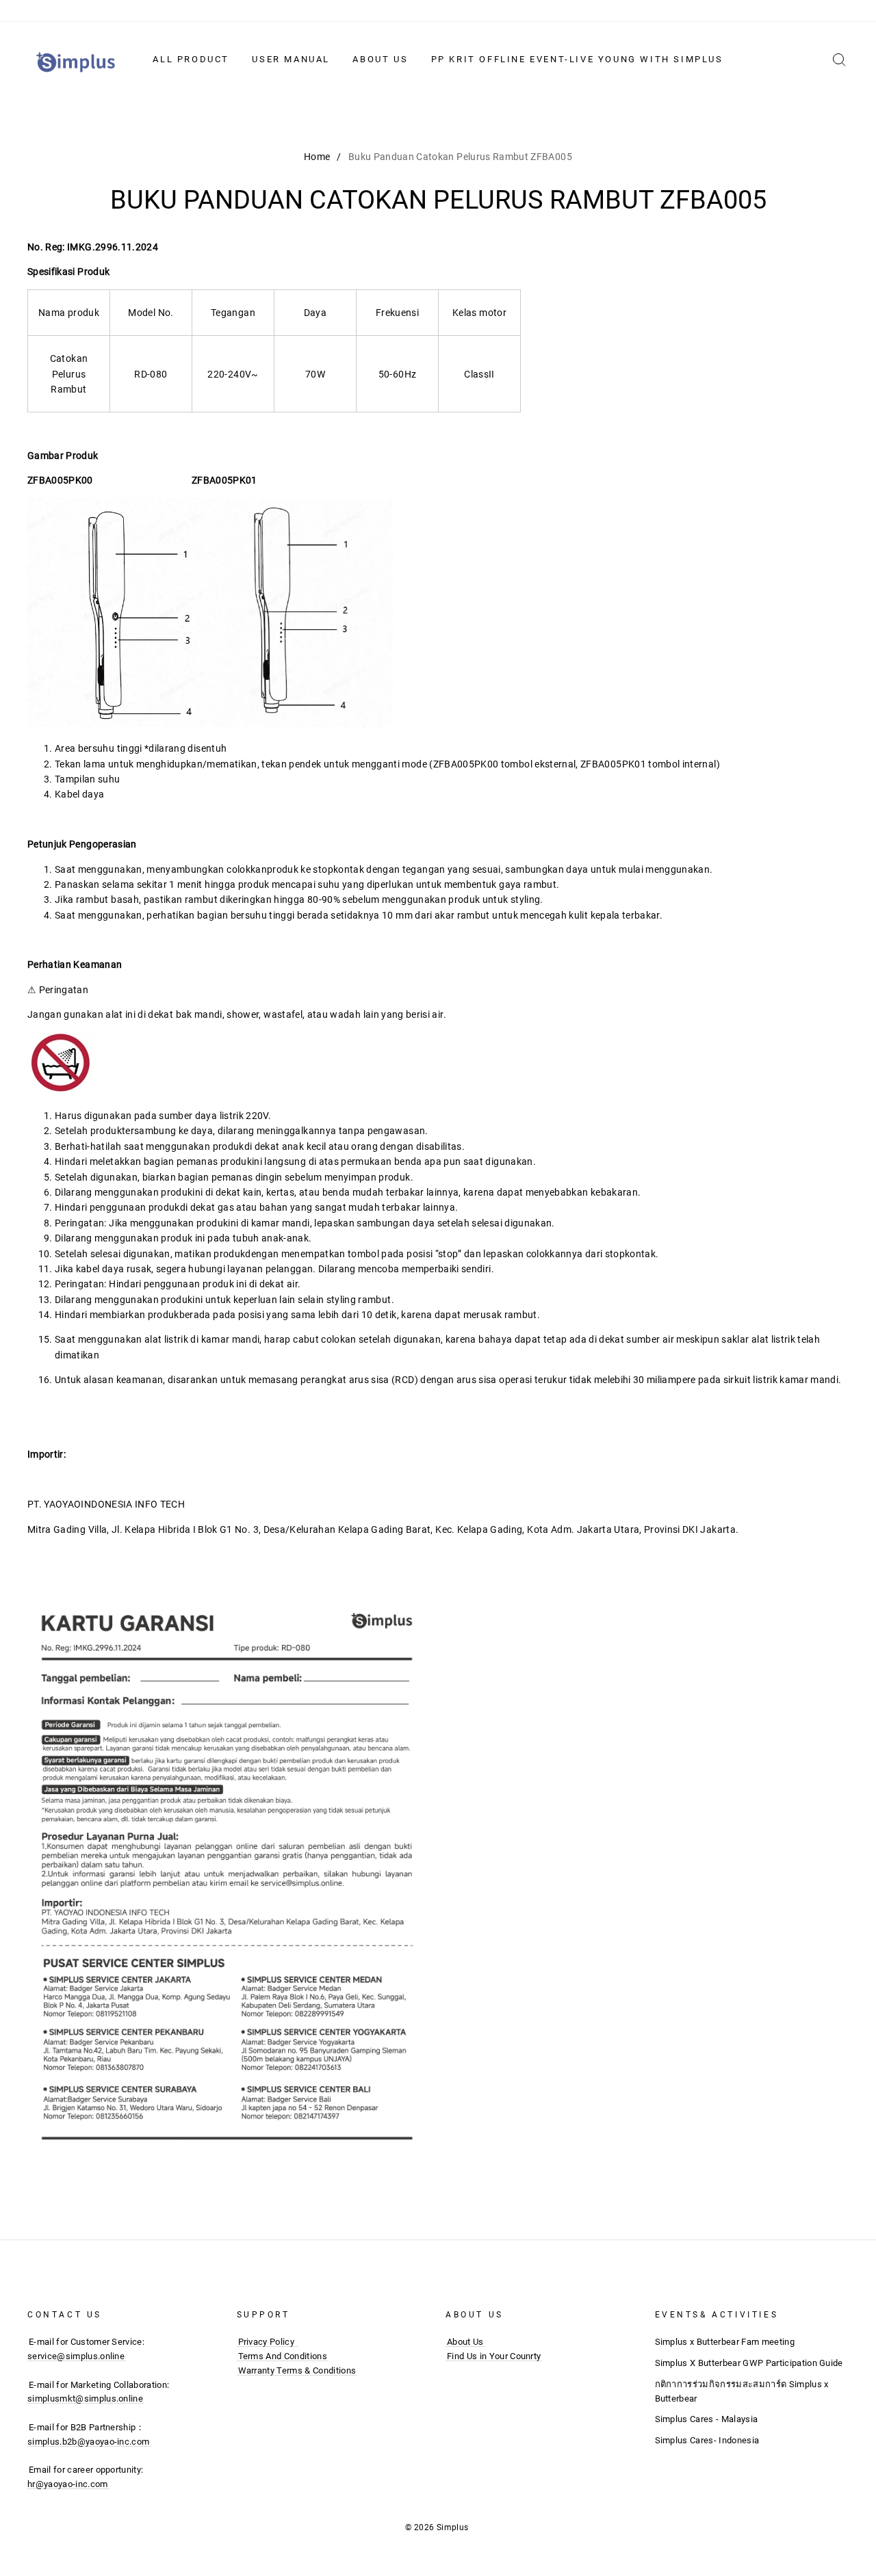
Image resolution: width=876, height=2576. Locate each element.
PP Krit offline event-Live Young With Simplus (577, 59)
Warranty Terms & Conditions (297, 2370)
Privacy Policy (267, 2342)
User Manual (291, 59)
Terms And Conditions (283, 2356)
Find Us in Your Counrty (494, 2356)
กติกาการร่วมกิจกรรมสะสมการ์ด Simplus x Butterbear (742, 2391)
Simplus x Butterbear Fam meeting (725, 2342)
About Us (465, 2342)
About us (380, 59)
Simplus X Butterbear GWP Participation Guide (749, 2363)
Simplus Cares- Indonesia (707, 2440)
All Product (191, 59)
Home (317, 157)
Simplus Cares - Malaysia (707, 2419)
